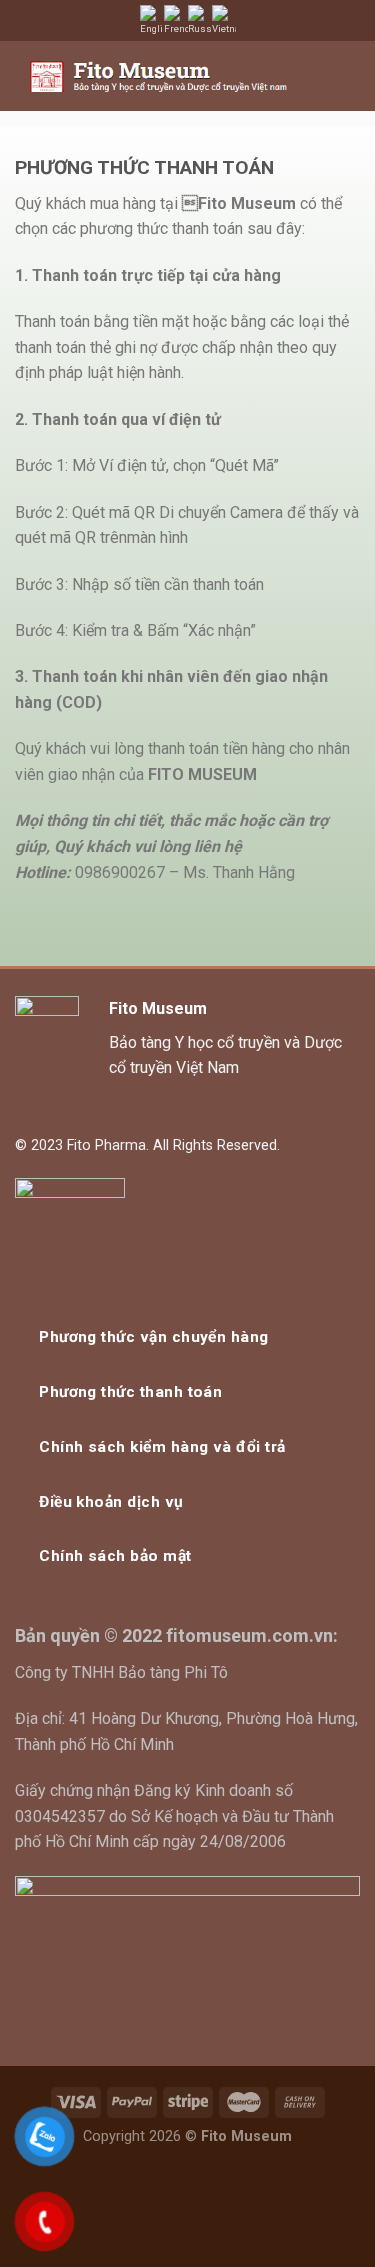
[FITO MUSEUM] (158, 77)
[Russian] (200, 20)
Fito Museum (158, 1008)
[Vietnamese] (224, 20)
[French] (176, 20)
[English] (152, 20)
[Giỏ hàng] (312, 76)
